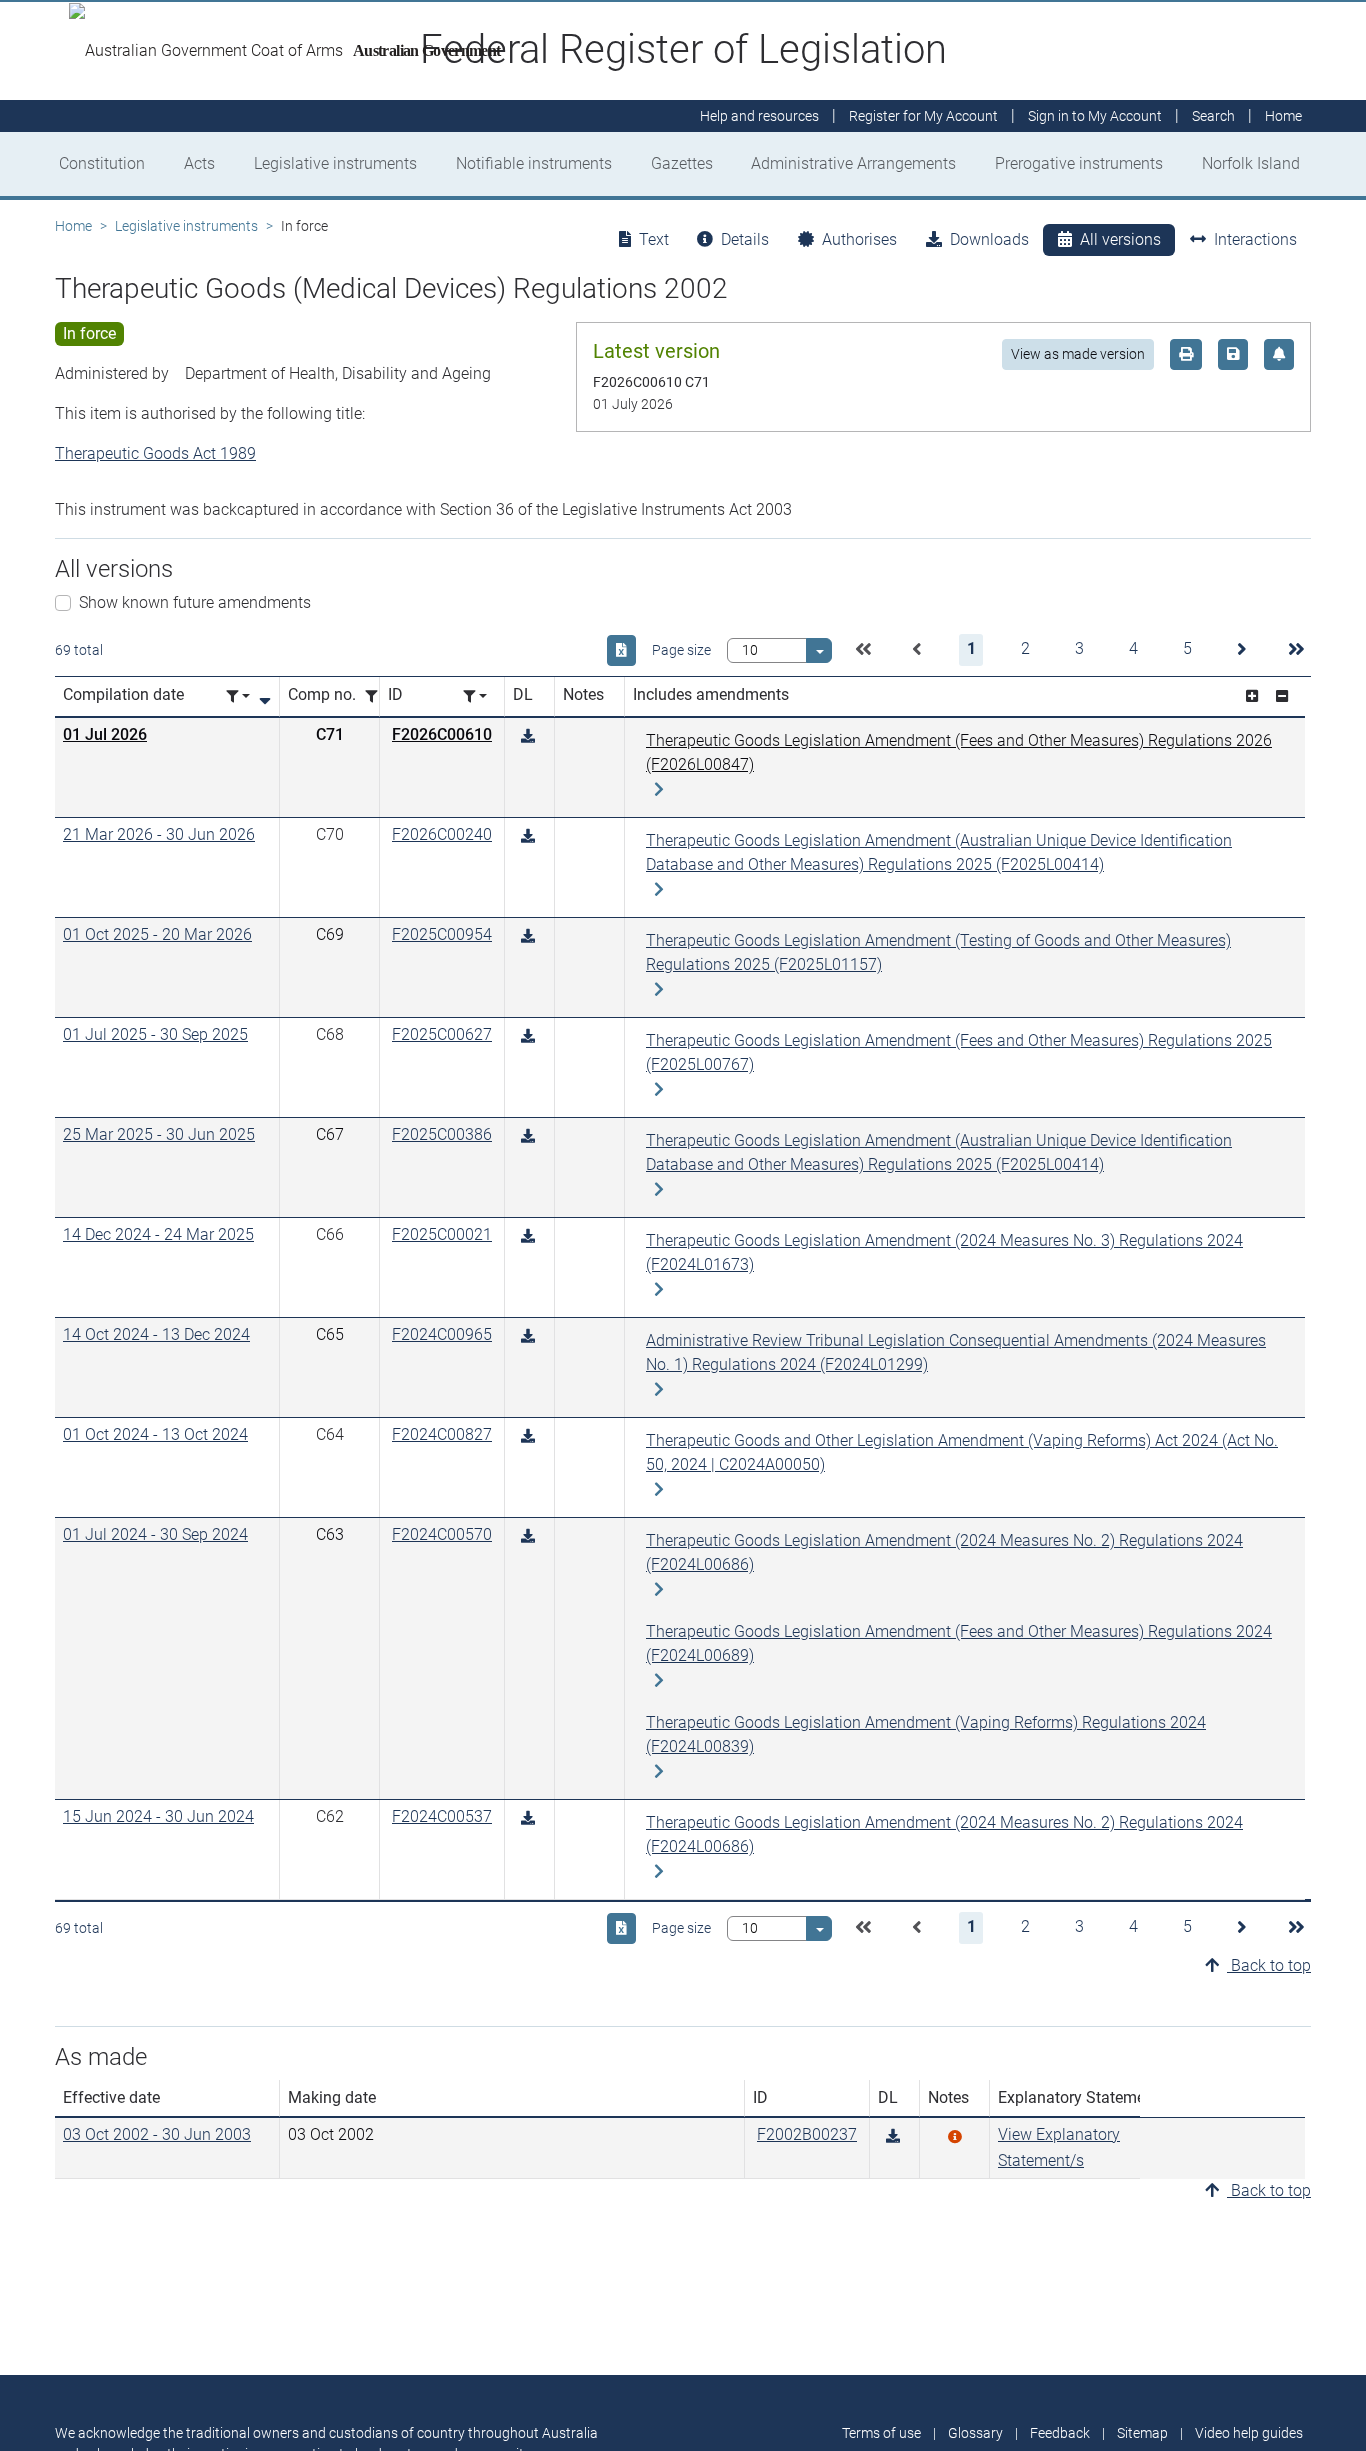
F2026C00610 (442, 734)
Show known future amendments (195, 602)
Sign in (1095, 116)
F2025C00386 (442, 1134)
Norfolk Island (1251, 163)
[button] (863, 650)
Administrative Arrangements (853, 163)
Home (73, 226)
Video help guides (1249, 2433)
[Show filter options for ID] (475, 696)
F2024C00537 (442, 1816)
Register (923, 116)
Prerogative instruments (1079, 163)
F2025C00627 (442, 1034)
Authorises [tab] (859, 239)
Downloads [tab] (989, 239)
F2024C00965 (442, 1334)
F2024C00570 (442, 1534)
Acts (199, 163)
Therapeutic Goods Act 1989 (155, 453)
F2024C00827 (442, 1434)
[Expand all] (1252, 696)
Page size (681, 650)
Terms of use (881, 2433)
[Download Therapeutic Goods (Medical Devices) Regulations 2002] (528, 736)
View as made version (1078, 354)
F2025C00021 (442, 1234)
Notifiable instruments (534, 163)
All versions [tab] (1120, 239)
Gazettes (682, 163)
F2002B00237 (807, 2134)
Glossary (975, 2433)
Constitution (102, 163)
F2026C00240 (442, 834)
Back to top (1269, 1965)
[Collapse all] (1282, 696)
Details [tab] (745, 239)
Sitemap (1142, 2433)
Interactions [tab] (1255, 239)
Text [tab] (654, 239)
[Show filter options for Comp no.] (377, 696)
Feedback (1060, 2433)
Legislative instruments (335, 163)
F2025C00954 (442, 934)
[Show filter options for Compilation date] (238, 696)
